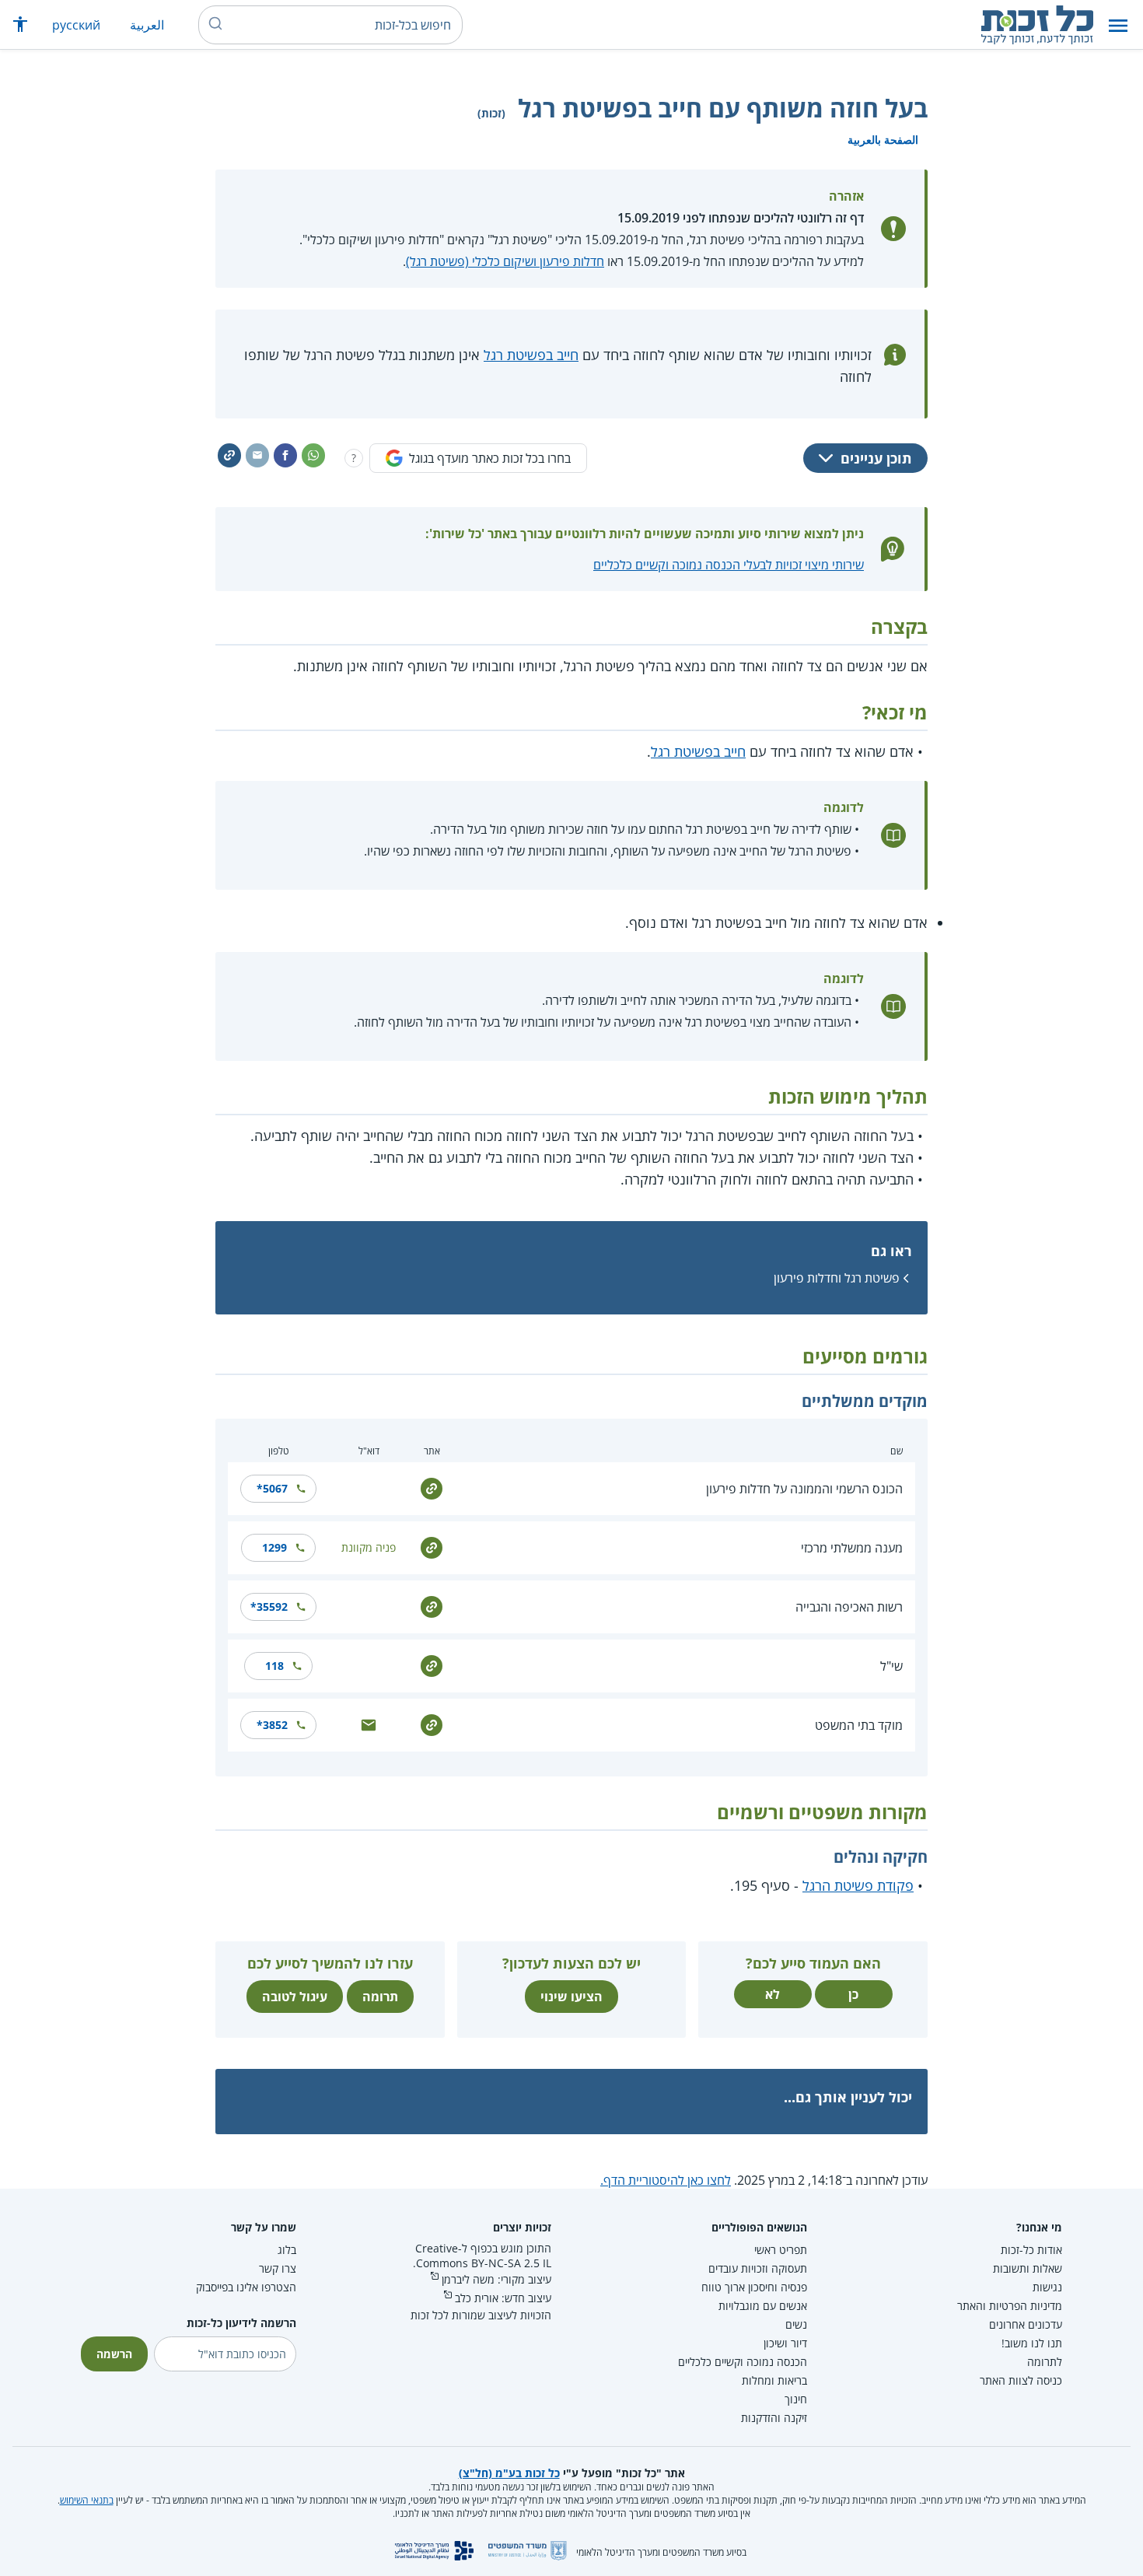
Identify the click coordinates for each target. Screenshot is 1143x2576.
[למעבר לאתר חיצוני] (432, 1487)
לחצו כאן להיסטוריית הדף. (666, 2180)
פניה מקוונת (369, 1547)
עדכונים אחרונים (1026, 2324)
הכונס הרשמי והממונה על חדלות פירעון (804, 1489)
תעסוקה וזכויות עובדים (758, 2268)
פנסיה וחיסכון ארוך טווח (754, 2287)
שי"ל (891, 1666)
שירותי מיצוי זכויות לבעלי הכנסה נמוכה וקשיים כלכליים (729, 565)
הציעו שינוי (571, 1997)
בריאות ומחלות (774, 2380)
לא (772, 1994)
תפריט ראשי (781, 2250)
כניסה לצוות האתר (1021, 2380)
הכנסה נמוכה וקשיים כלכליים (743, 2362)
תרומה (380, 1997)
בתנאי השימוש (87, 2500)
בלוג (287, 2250)
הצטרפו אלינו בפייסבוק (246, 2287)
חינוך (796, 2399)
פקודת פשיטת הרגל (858, 1885)
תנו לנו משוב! (1032, 2343)
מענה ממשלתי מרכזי (852, 1548)
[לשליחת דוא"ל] (369, 1723)
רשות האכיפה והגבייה (849, 1607)
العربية (147, 25)
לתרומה (1045, 2362)
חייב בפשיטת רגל (531, 355)
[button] (1118, 25)
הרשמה (114, 2354)
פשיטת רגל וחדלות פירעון (837, 1278)
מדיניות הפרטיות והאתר (1010, 2306)
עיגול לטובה (295, 1997)
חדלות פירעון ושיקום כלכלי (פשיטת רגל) (505, 261)
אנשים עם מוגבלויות (763, 2306)
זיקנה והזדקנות (774, 2418)
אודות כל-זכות (1031, 2250)
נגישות (1047, 2287)
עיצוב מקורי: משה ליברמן (496, 2279)
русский (76, 25)
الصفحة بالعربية (883, 140)
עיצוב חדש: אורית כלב (503, 2298)
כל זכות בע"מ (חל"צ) (509, 2473)
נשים (796, 2324)
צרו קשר (278, 2268)
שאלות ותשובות (1028, 2268)
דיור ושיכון (785, 2343)
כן (853, 1994)
